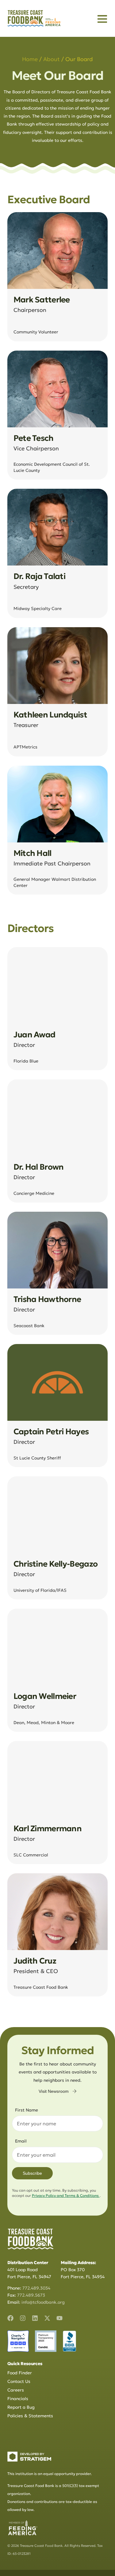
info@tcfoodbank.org (43, 2302)
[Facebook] (10, 2318)
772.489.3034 (36, 2288)
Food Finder (20, 2373)
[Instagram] (23, 2318)
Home (30, 59)
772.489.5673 (31, 2295)
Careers (16, 2390)
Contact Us (19, 2381)
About (52, 59)
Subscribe (32, 2173)
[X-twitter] (47, 2318)
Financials (18, 2399)
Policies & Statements (30, 2416)
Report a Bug (21, 2407)
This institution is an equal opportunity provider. (50, 2474)
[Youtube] (59, 2318)
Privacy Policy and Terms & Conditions (66, 2195)
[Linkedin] (35, 2318)
